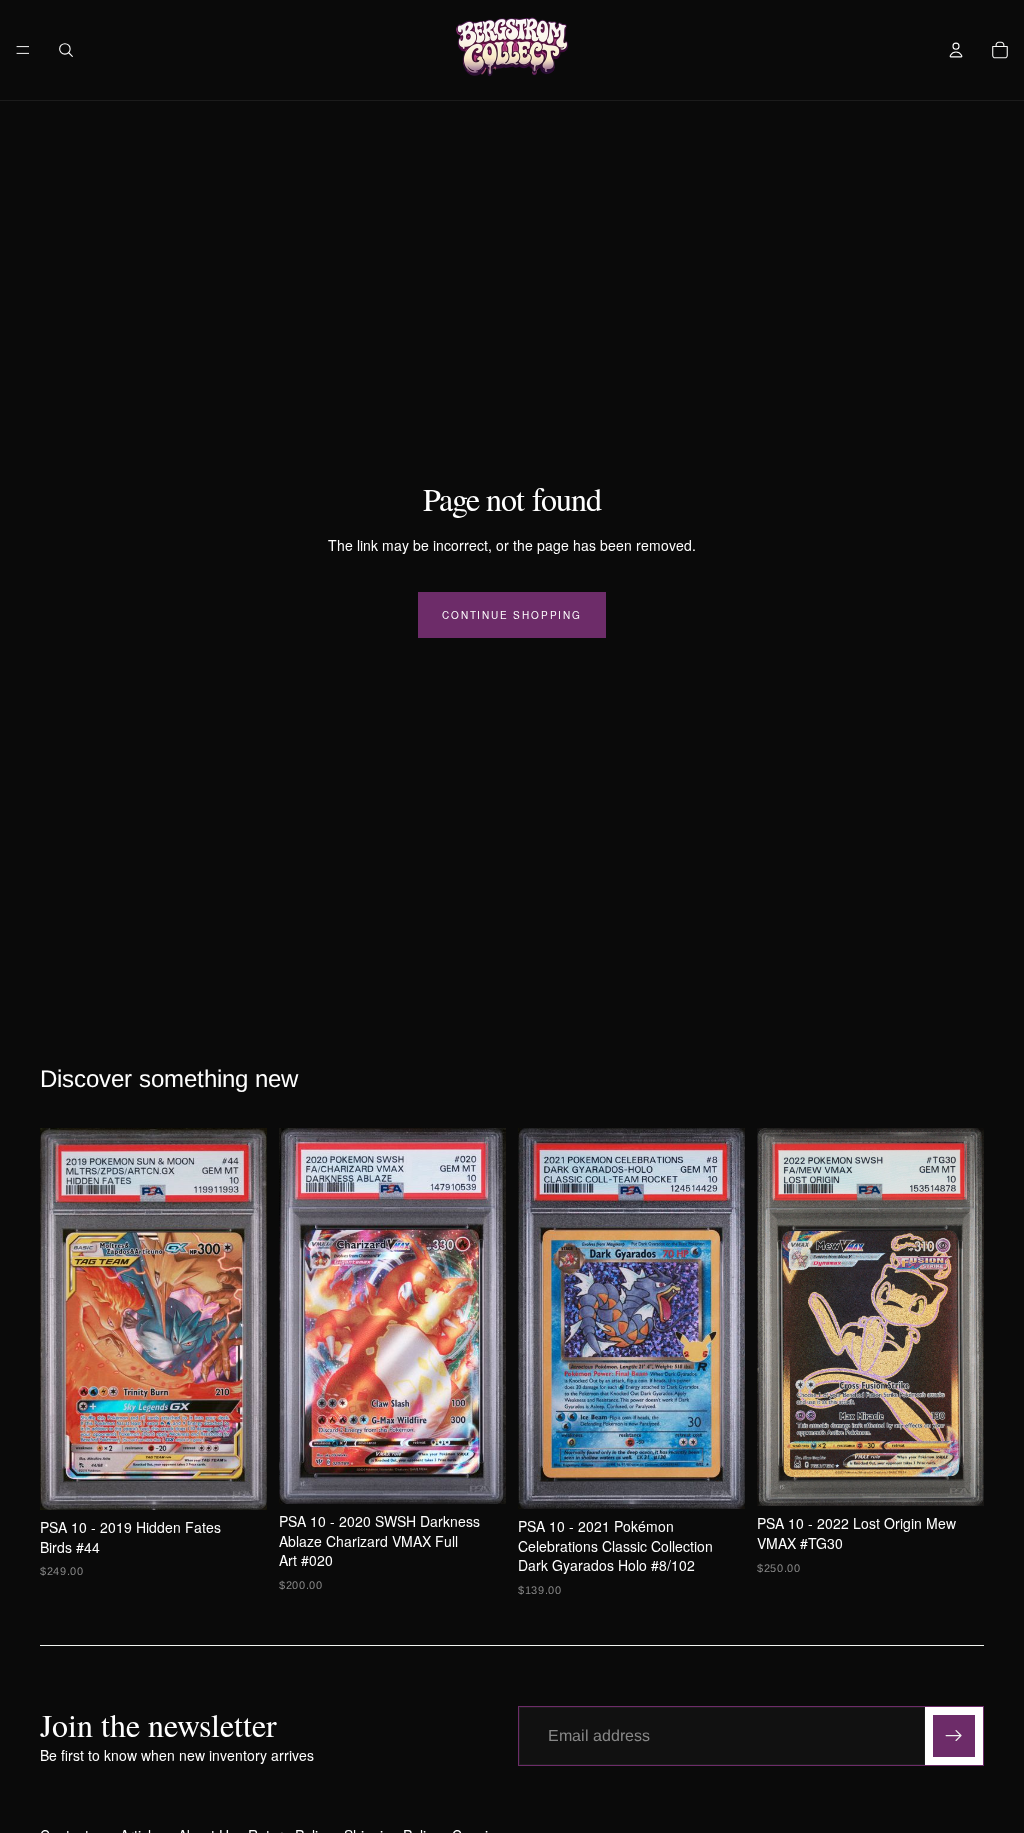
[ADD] (236, 1479)
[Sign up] (954, 1736)
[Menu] (23, 50)
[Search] (66, 50)
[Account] (956, 50)
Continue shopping (512, 615)
